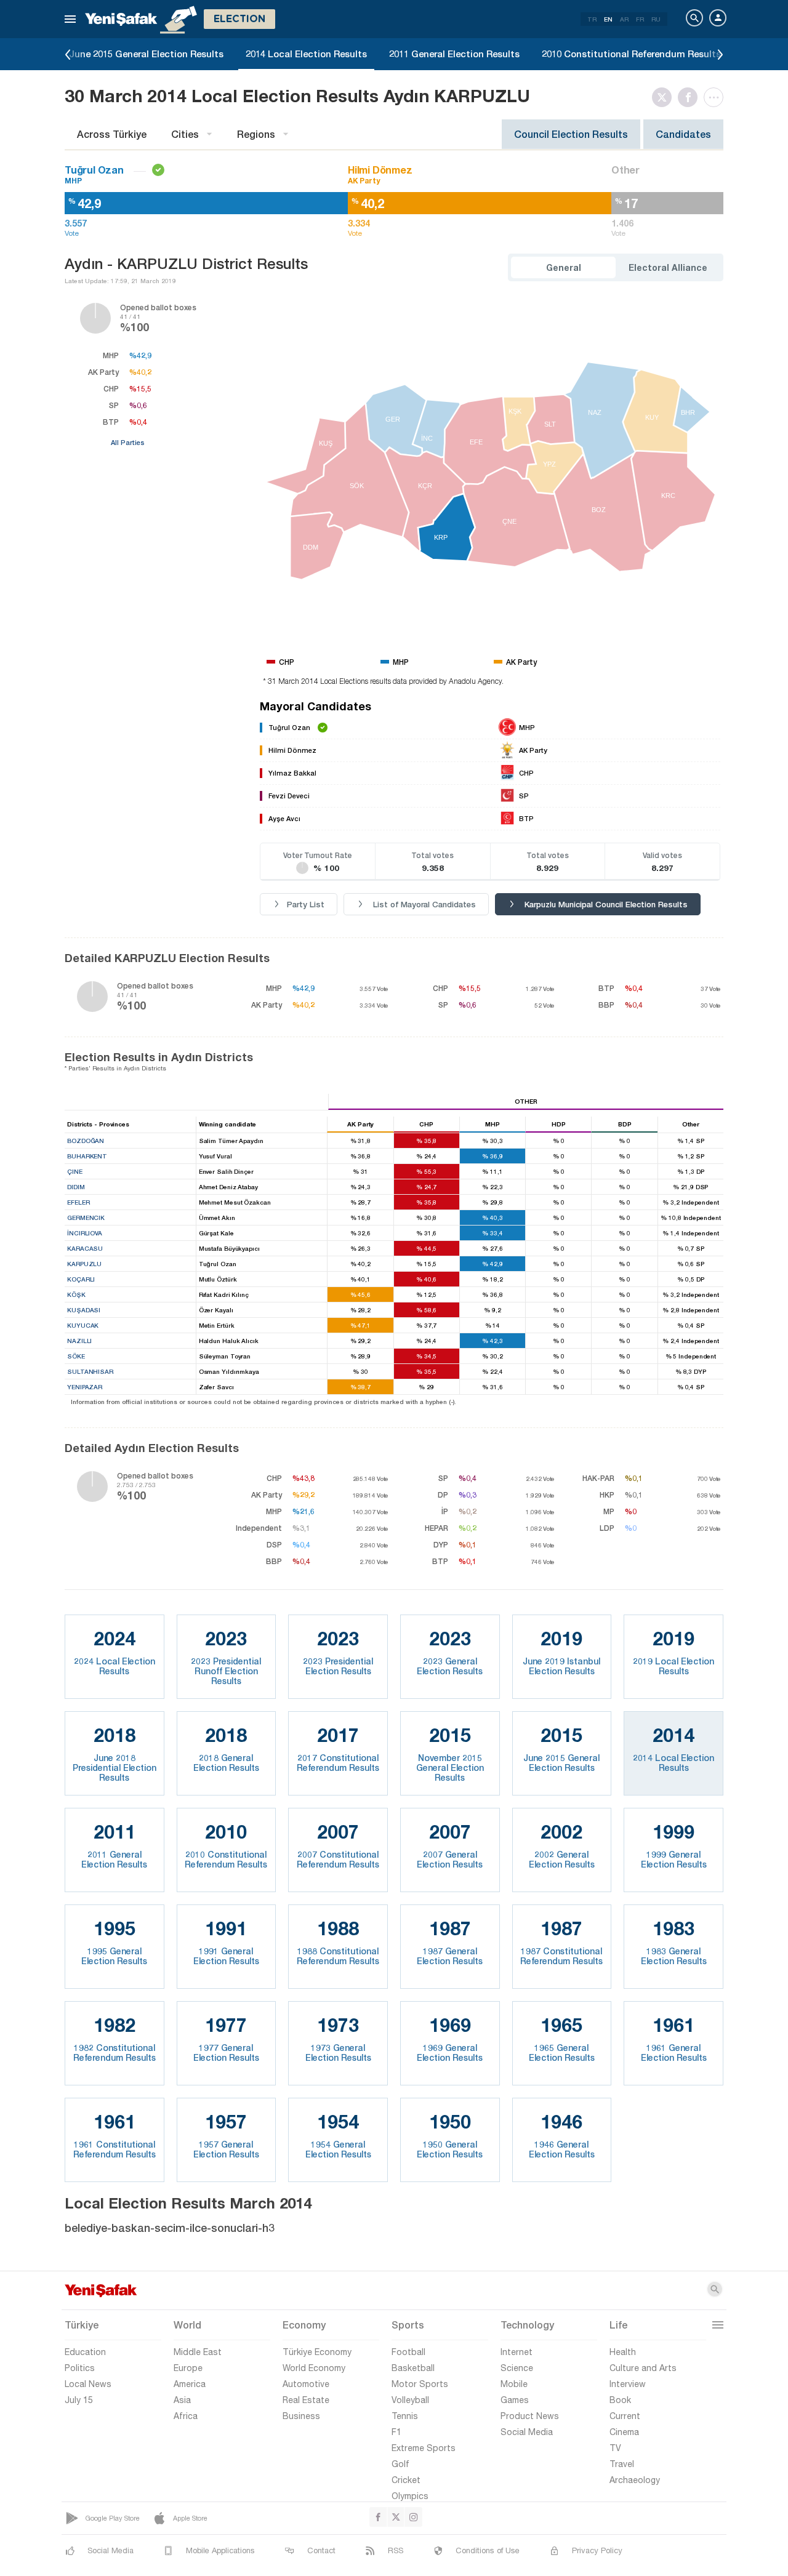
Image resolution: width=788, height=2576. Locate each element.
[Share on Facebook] (691, 97)
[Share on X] (665, 97)
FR (640, 19)
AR (624, 19)
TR (592, 19)
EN (608, 19)
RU (656, 19)
